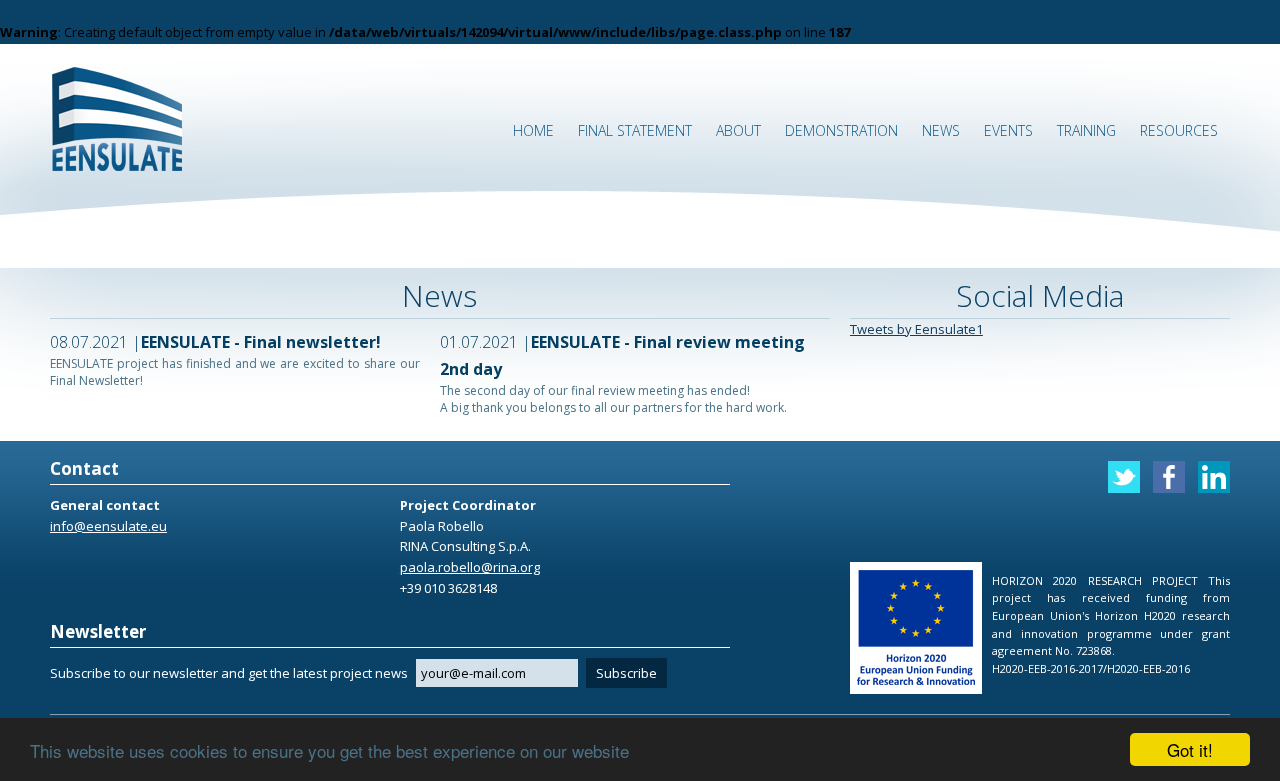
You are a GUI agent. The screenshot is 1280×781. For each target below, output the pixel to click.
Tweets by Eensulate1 (916, 329)
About (738, 130)
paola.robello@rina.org (470, 567)
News (941, 130)
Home (533, 130)
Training (1086, 130)
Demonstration (841, 130)
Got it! (1190, 749)
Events (1008, 130)
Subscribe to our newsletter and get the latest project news (229, 673)
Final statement (635, 130)
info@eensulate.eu (108, 526)
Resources (1179, 130)
